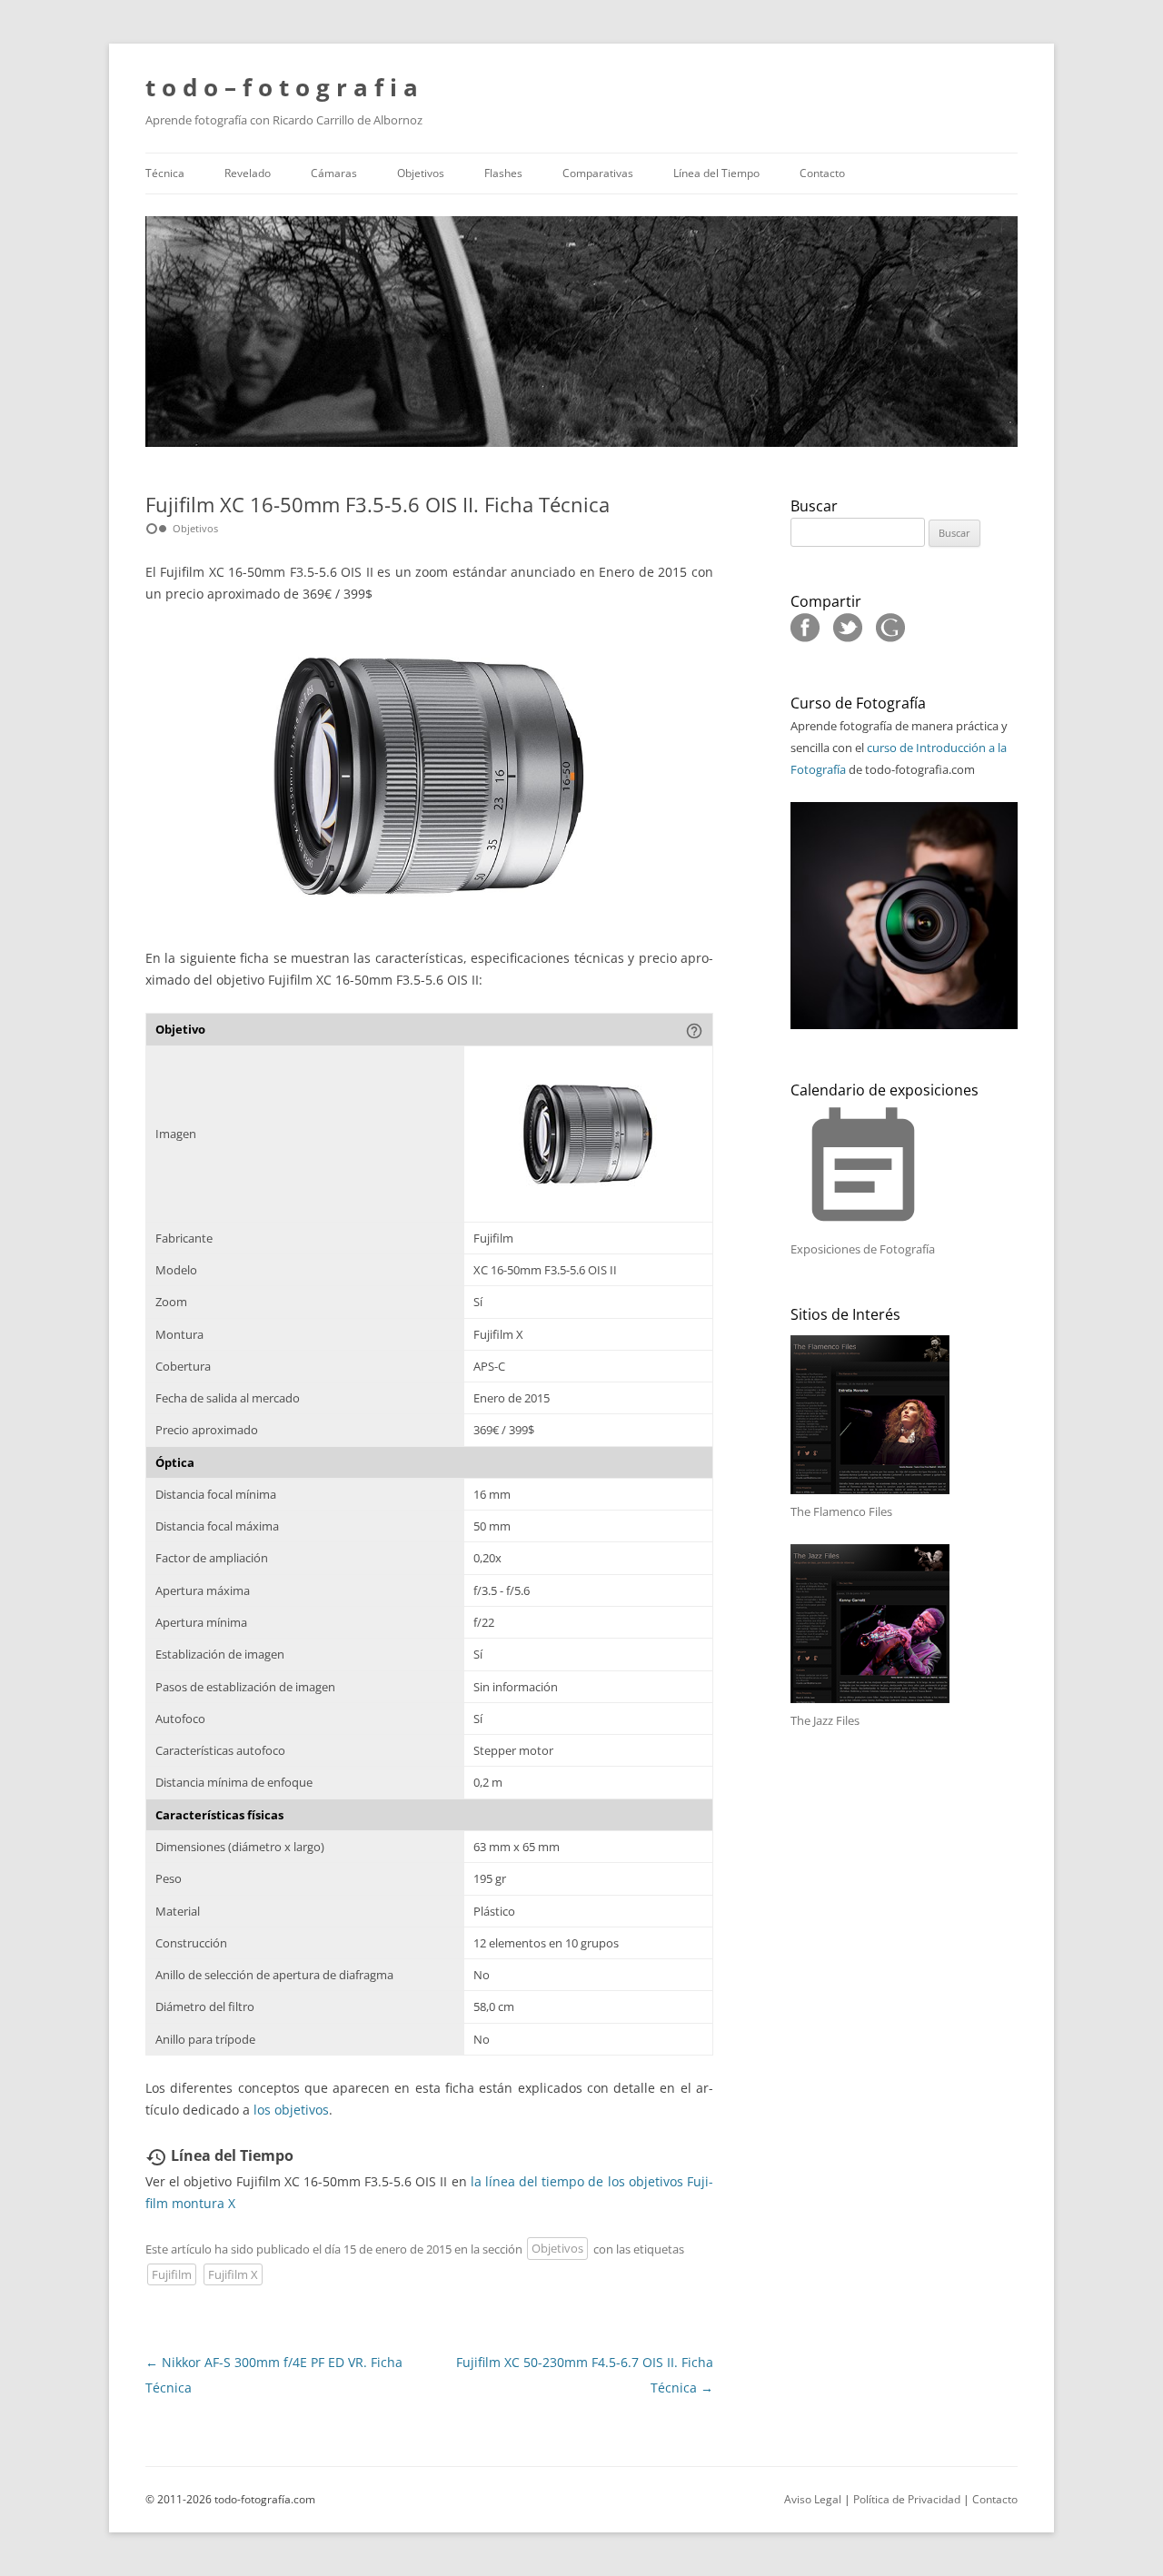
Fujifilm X (233, 2274)
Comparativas (598, 173)
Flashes (503, 173)
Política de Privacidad (907, 2499)
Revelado (248, 173)
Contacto (822, 173)
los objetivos (291, 2110)
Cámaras (334, 173)
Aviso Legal (813, 2499)
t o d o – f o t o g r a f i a (282, 87)
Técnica (165, 173)
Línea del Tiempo (716, 173)
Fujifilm (172, 2274)
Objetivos (421, 173)
